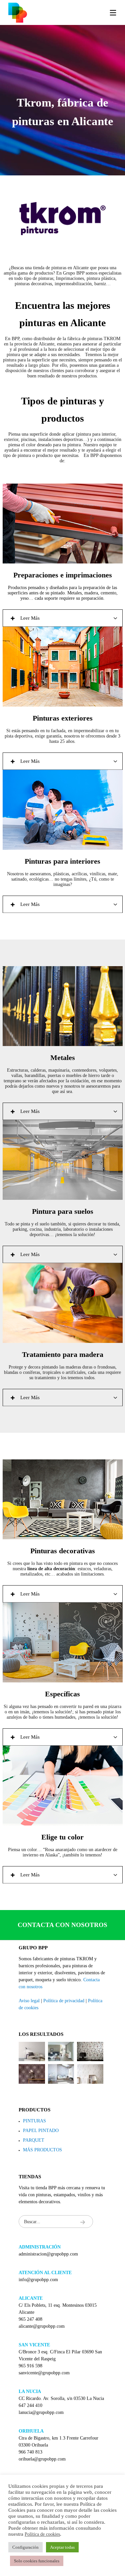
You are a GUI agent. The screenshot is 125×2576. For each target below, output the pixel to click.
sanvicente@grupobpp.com (44, 2373)
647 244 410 (30, 2405)
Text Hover (63, 219)
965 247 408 (30, 2319)
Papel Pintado (41, 2131)
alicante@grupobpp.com (42, 2326)
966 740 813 (30, 2452)
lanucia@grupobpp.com (41, 2412)
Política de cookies (42, 2534)
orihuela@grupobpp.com (42, 2459)
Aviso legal (29, 2001)
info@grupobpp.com (38, 2280)
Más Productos (42, 2150)
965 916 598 (30, 2366)
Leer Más (30, 618)
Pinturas (34, 2121)
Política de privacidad (64, 2001)
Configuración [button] (25, 2547)
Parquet (34, 2140)
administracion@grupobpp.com (48, 2254)
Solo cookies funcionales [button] (37, 2561)
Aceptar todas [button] (62, 2547)
